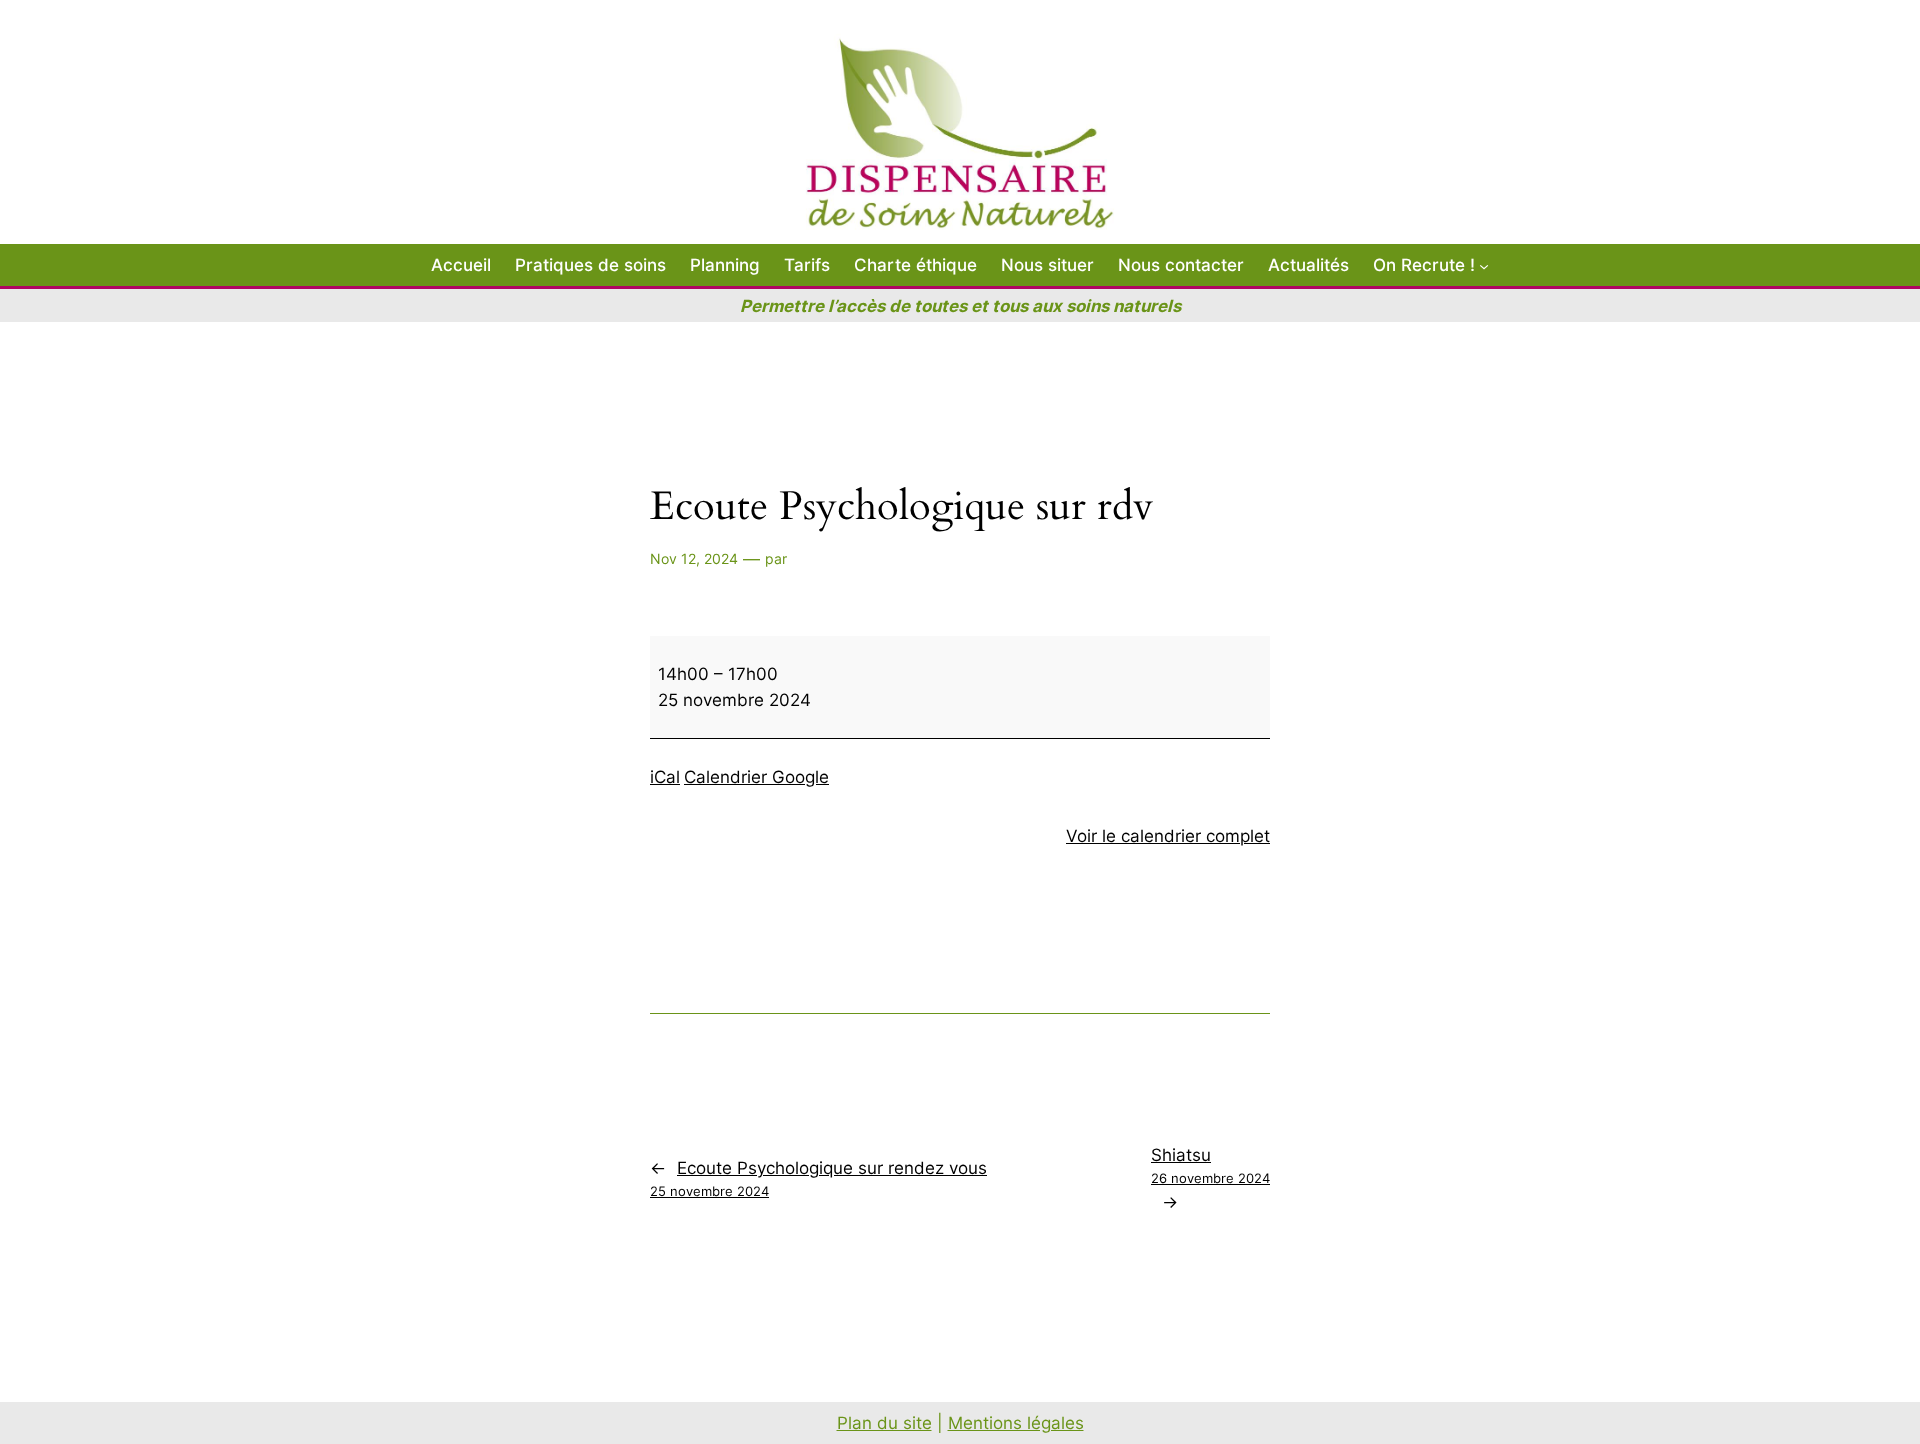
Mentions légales (1016, 1423)
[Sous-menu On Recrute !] (1484, 265)
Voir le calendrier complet (1168, 836)
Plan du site (884, 1423)
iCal (665, 777)
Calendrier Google (756, 777)
